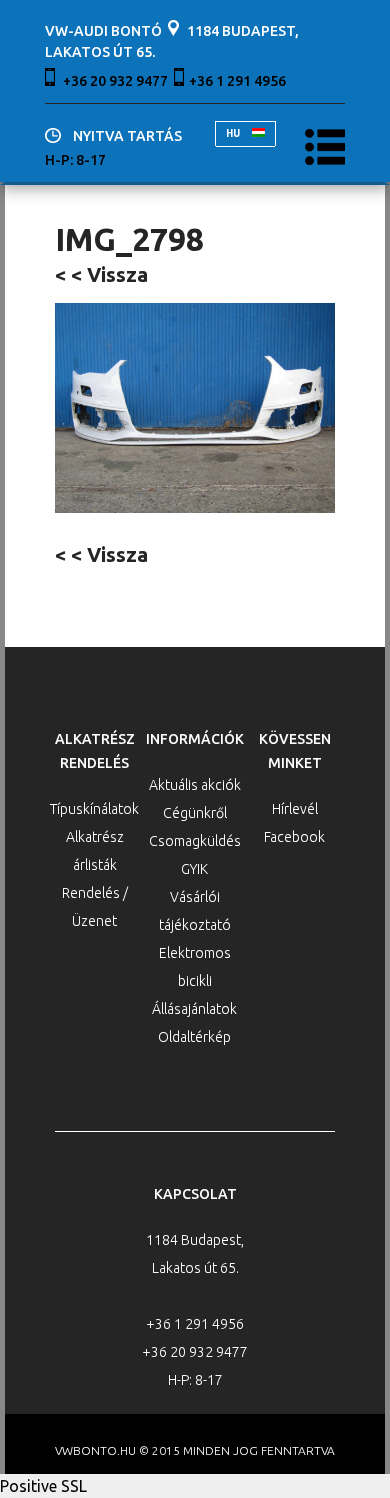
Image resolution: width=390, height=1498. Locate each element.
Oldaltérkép (194, 1037)
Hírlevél (295, 809)
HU (234, 133)
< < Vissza (101, 274)
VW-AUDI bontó (103, 31)
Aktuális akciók (195, 785)
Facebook (294, 837)
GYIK (194, 869)
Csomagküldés (195, 841)
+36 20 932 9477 (115, 81)
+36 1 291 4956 (237, 81)
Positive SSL (43, 1486)
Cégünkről (195, 813)
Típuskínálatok (94, 809)
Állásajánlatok (194, 1009)
